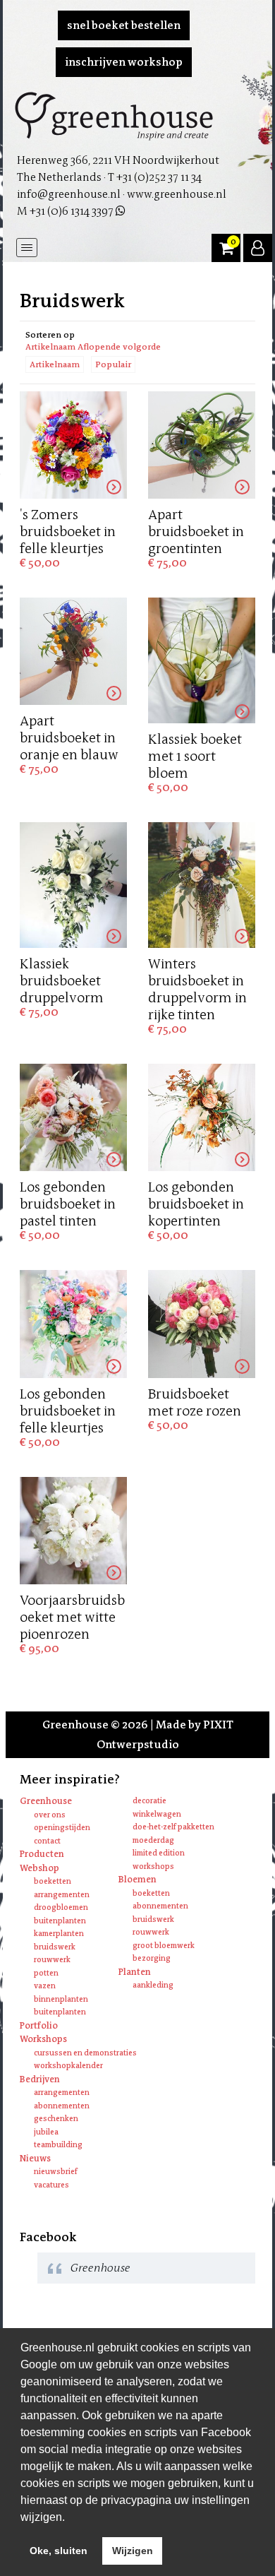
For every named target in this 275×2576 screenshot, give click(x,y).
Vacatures (51, 2185)
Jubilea (46, 2132)
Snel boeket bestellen (124, 25)
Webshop (39, 1868)
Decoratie (149, 1801)
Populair (113, 364)
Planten (135, 1972)
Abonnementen (160, 1906)
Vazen (45, 1986)
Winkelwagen (157, 1814)
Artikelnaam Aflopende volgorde (93, 347)
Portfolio (39, 2025)
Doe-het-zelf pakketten (173, 1827)
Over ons (50, 1815)
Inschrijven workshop (124, 62)
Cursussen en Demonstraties (85, 2053)
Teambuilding (58, 2145)
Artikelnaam (55, 364)
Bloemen (137, 1879)
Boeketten (53, 1881)
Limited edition (159, 1853)
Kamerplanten (59, 1934)
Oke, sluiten (59, 2551)
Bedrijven (40, 2079)
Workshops (153, 1866)
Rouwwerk (52, 1960)
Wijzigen (133, 2551)
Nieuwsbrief (56, 2172)
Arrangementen (62, 1895)
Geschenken (56, 2119)
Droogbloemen (61, 1907)
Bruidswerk (55, 1947)
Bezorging (152, 1958)
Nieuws (35, 2158)
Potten (46, 1973)
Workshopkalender (68, 2066)
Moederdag (153, 1840)
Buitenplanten (60, 1921)
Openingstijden (62, 1828)
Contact (47, 1841)
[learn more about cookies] (70, 2518)
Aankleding (153, 1985)
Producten (42, 1854)
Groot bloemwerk (164, 1946)
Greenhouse (46, 1801)
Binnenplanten (61, 1999)
